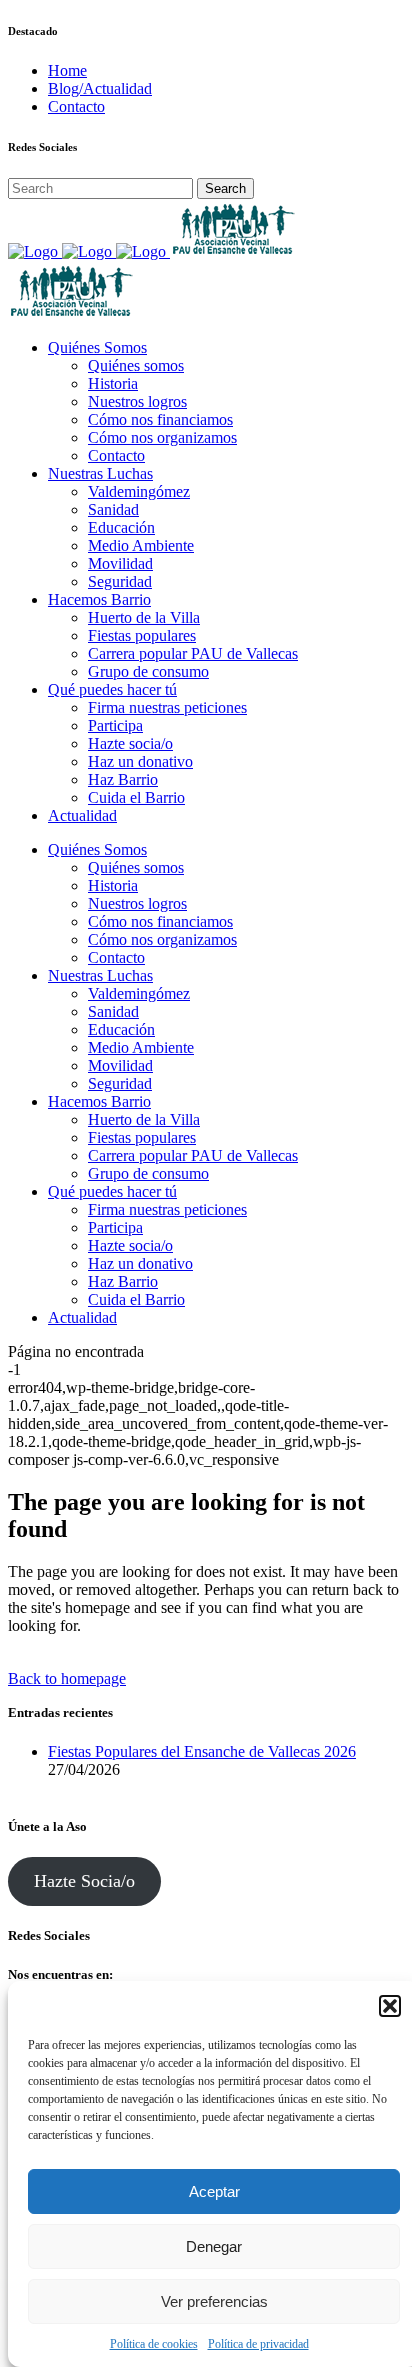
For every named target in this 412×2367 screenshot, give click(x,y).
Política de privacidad (258, 2344)
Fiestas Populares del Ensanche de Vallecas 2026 (202, 1751)
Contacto (76, 106)
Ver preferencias (214, 2301)
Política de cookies (154, 2344)
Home (67, 70)
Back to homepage (67, 1678)
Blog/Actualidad (100, 88)
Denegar (214, 2246)
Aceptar (214, 2191)
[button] (390, 2006)
